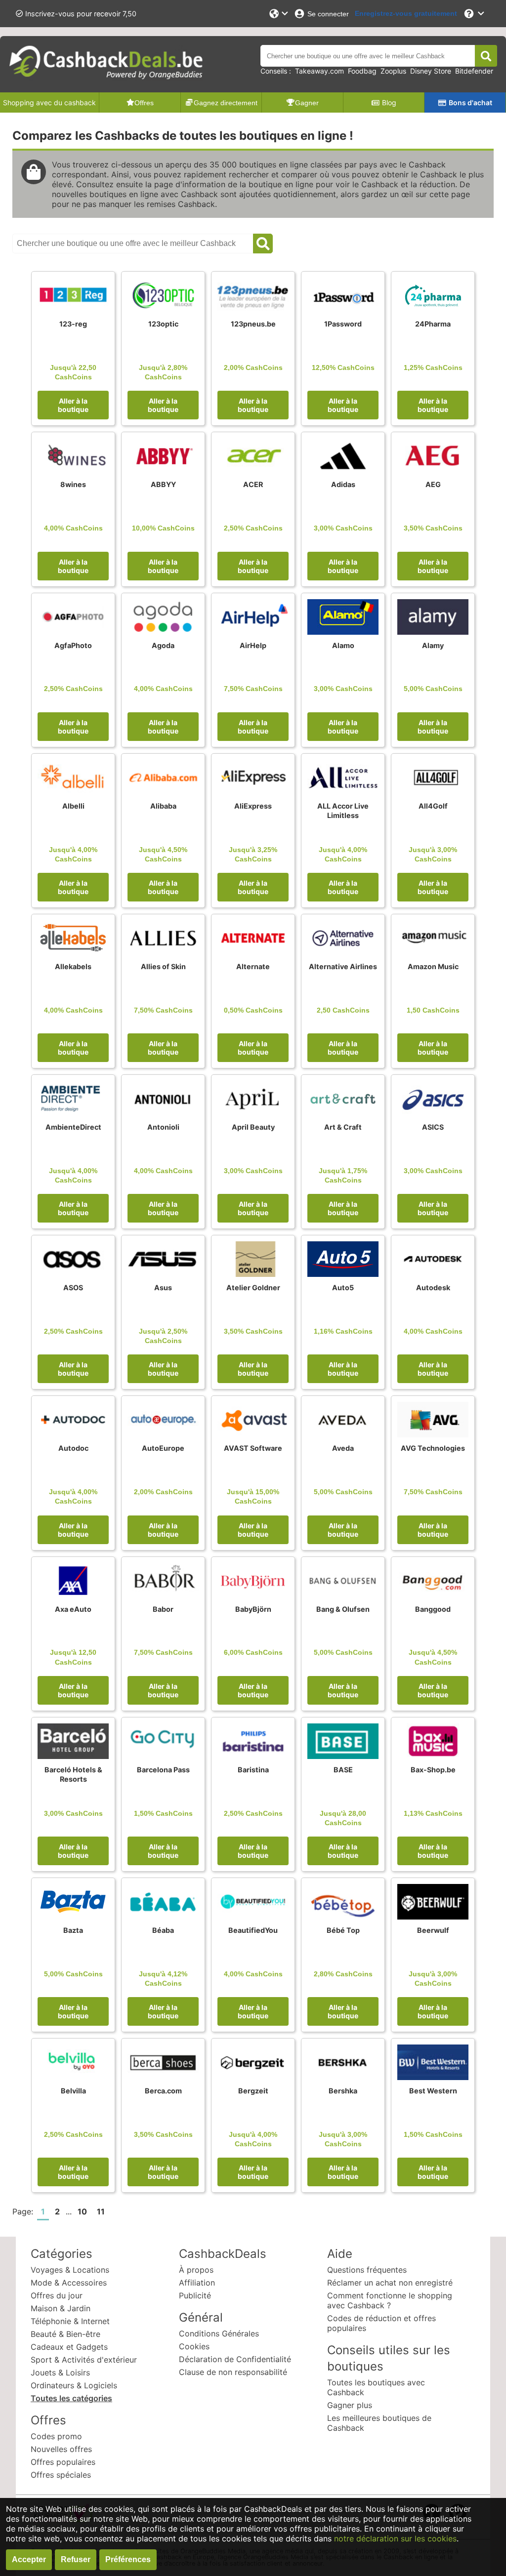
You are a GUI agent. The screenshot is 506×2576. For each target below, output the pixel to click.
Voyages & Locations (70, 2270)
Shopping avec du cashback (49, 102)
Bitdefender (474, 71)
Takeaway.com (319, 71)
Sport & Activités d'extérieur (84, 2360)
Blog (389, 102)
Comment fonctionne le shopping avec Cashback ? (390, 2300)
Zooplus (393, 71)
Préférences (128, 2559)
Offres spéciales (61, 2475)
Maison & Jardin (61, 2308)
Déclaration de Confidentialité (235, 2359)
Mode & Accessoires (69, 2283)
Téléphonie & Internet (70, 2321)
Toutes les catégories (71, 2398)
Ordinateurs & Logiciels (74, 2385)
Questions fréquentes (367, 2270)
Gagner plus (350, 2405)
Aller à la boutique (73, 405)
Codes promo (56, 2436)
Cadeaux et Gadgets (69, 2347)
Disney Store (431, 71)
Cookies (194, 2346)
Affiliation (197, 2283)
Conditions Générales (219, 2333)
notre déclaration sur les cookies (395, 2538)
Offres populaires (63, 2462)
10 (82, 2211)
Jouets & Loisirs (60, 2372)
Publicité (195, 2295)
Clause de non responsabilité (233, 2372)
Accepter (29, 2559)
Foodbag (362, 71)
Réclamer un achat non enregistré (390, 2283)
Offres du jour (57, 2295)
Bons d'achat (470, 102)
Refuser (76, 2559)
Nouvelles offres (61, 2449)
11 (101, 2211)
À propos (196, 2270)
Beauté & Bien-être (65, 2334)
